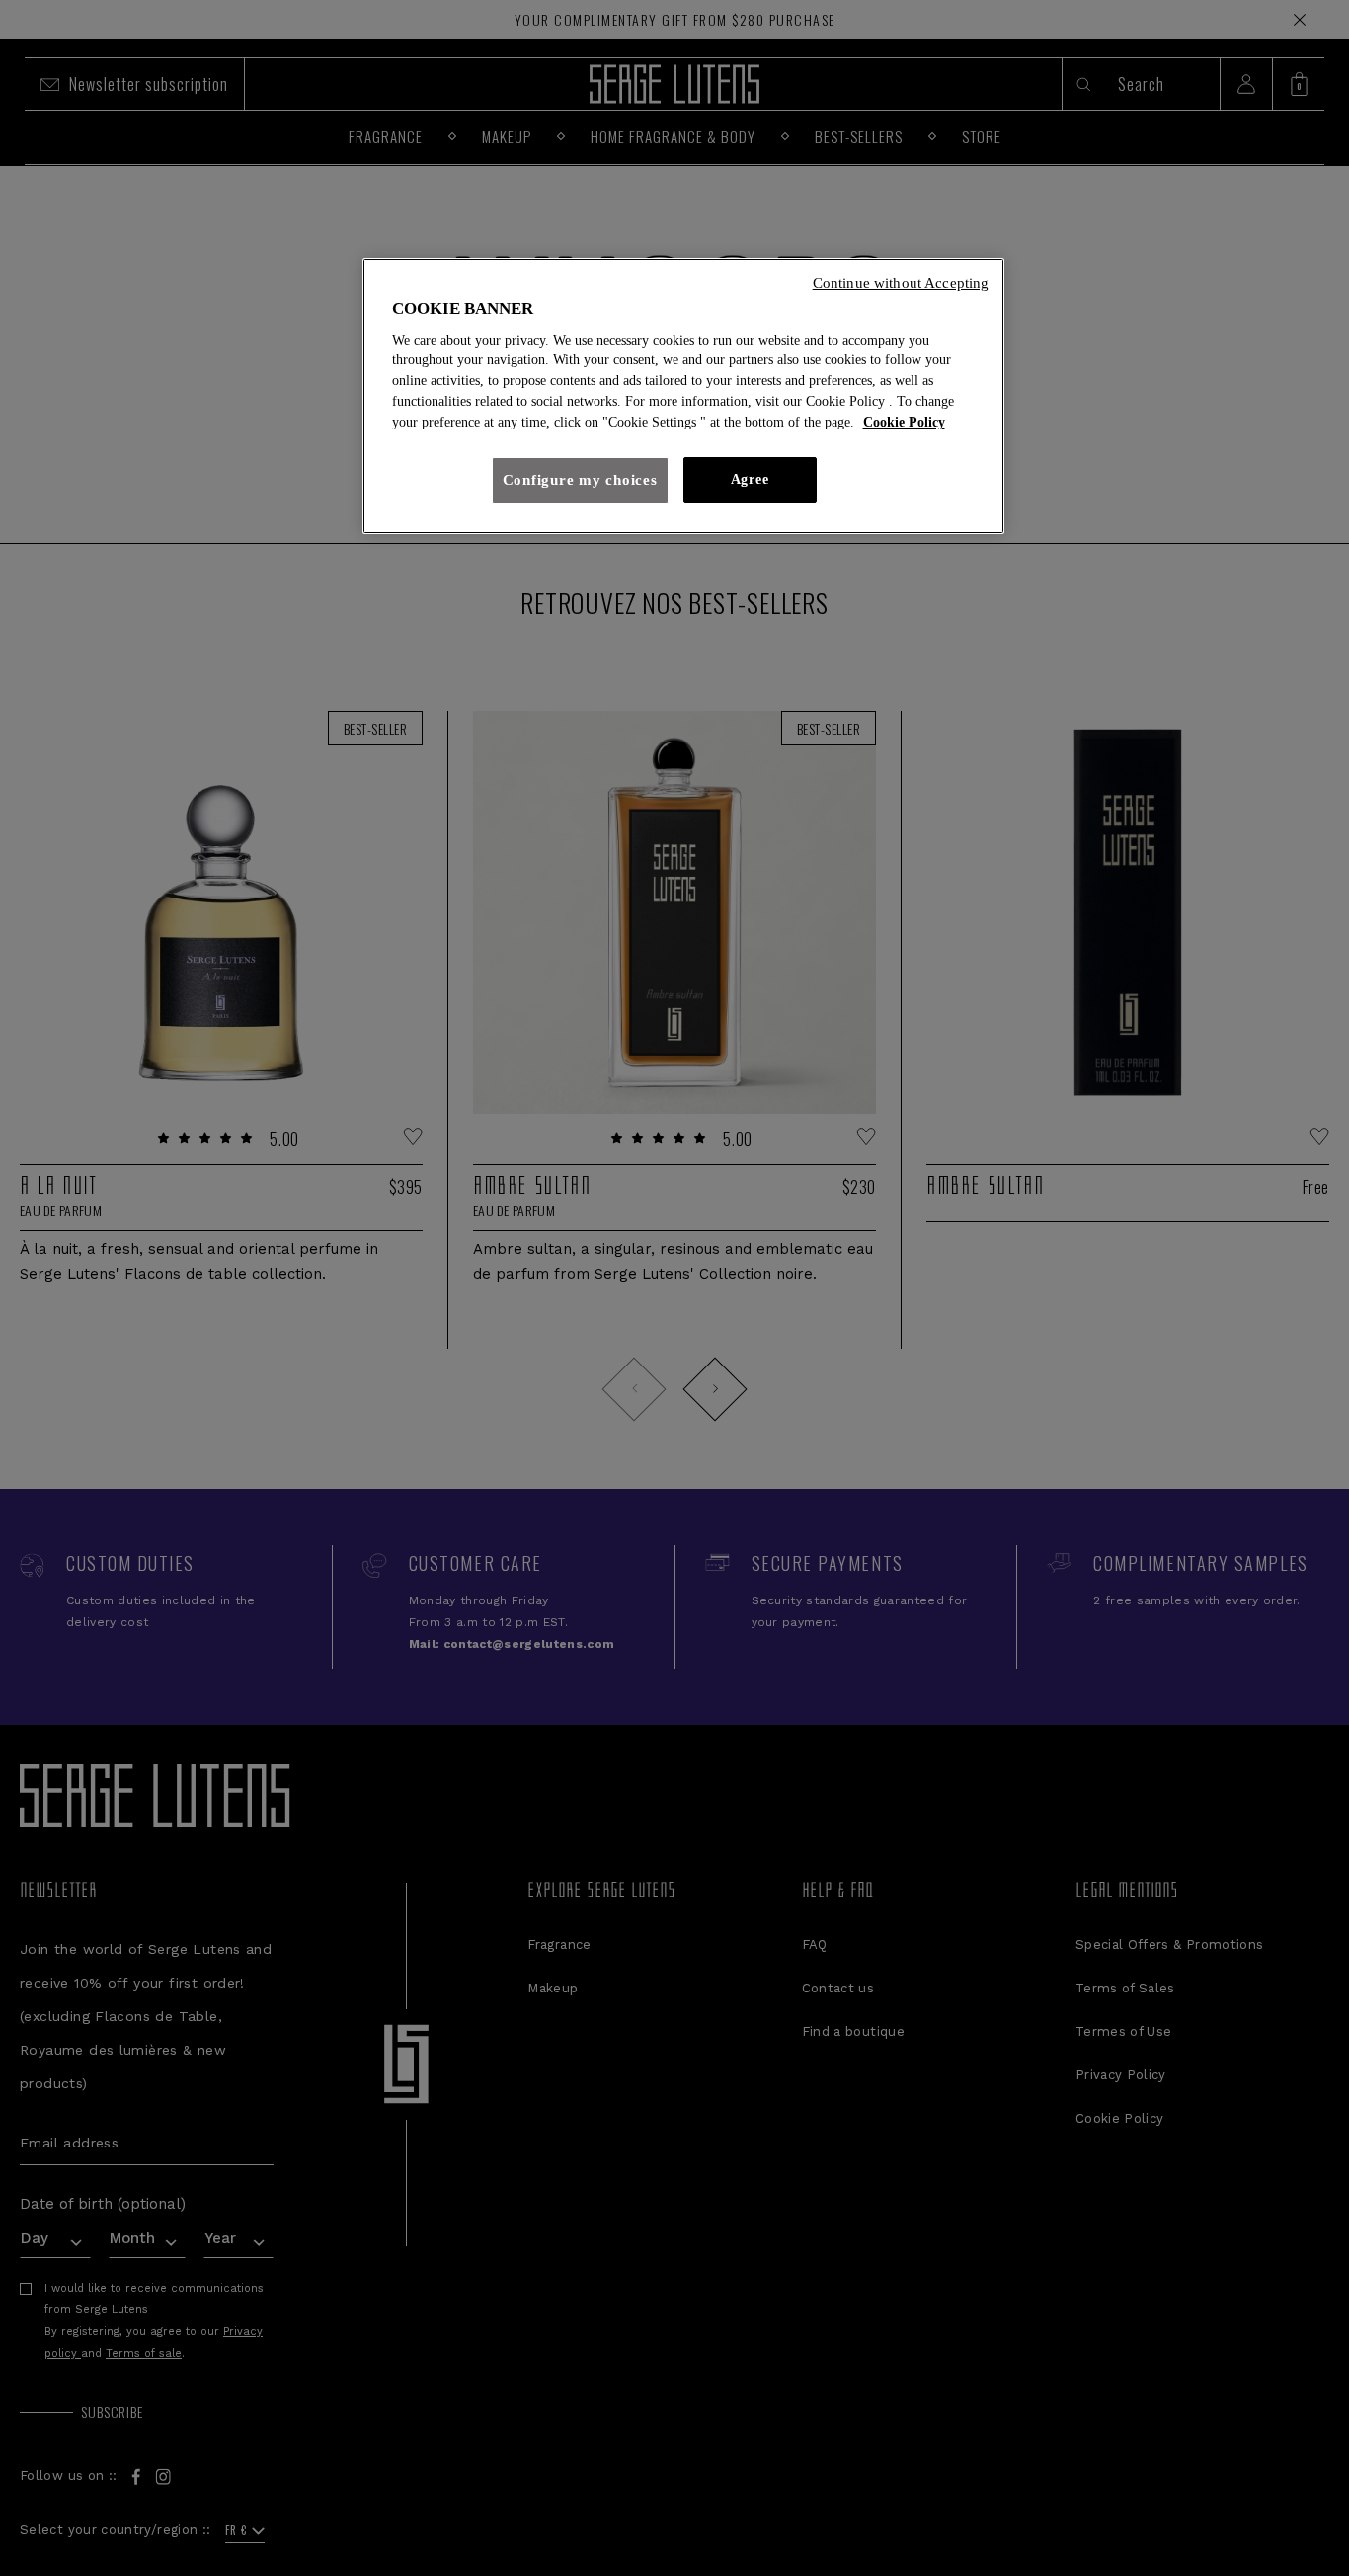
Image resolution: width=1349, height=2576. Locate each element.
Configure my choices (580, 480)
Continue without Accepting (901, 283)
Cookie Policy (904, 422)
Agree (750, 479)
